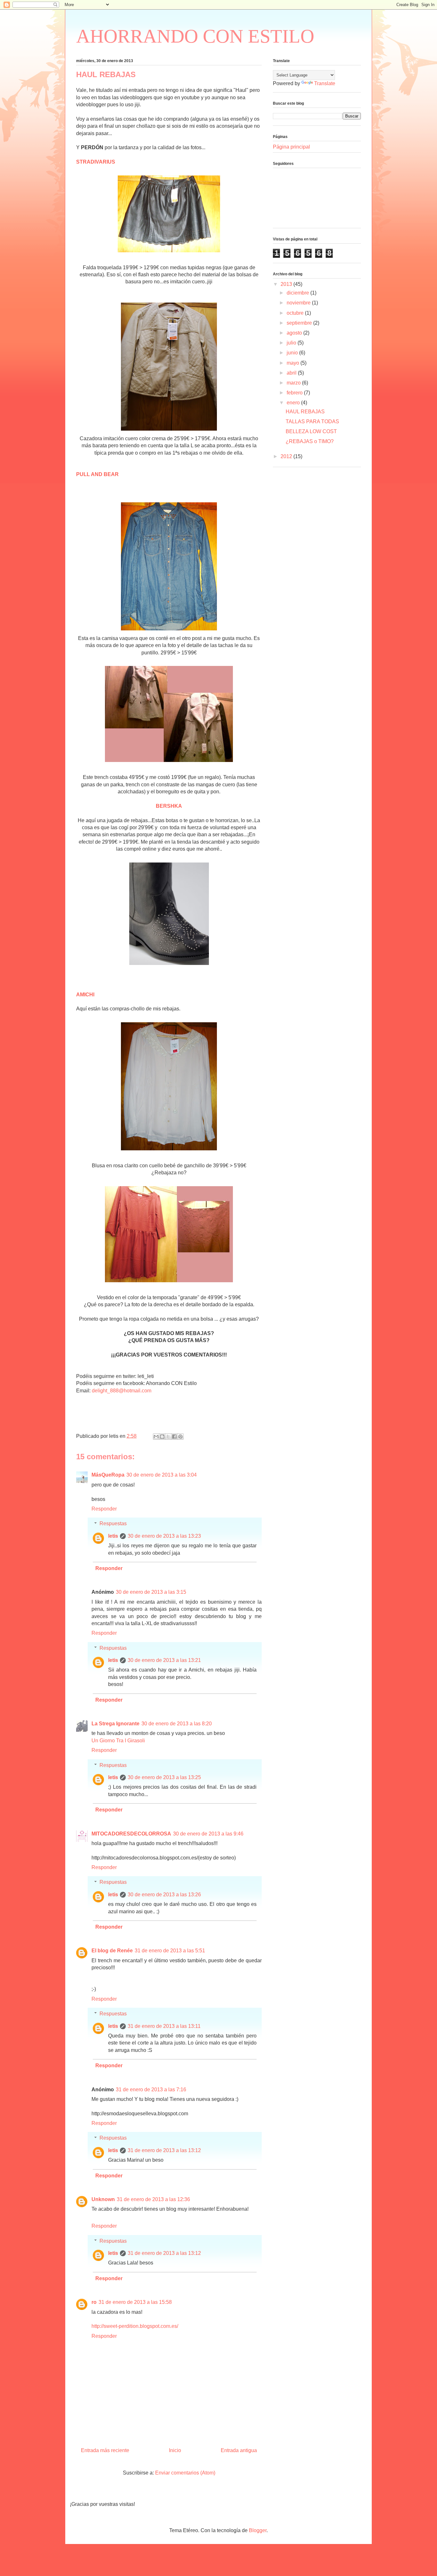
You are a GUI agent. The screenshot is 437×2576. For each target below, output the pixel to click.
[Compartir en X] (168, 1437)
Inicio (175, 2450)
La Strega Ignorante (115, 1724)
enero (294, 403)
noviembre (299, 303)
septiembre (300, 323)
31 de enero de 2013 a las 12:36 (153, 2199)
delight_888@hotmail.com (122, 1391)
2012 (287, 456)
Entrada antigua (239, 2450)
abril (292, 373)
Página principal (291, 147)
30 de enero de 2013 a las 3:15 (151, 1592)
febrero (295, 393)
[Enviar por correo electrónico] (156, 1437)
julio (292, 343)
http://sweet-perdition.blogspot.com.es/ (135, 2326)
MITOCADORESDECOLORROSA (131, 1834)
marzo (294, 383)
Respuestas (113, 1523)
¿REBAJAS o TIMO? (310, 441)
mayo (294, 363)
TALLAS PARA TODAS (312, 421)
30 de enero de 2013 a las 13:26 (164, 1895)
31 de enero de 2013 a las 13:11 (164, 2026)
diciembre (298, 293)
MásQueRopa (108, 1475)
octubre (296, 313)
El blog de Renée (112, 1951)
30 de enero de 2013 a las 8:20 (177, 1724)
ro (94, 2302)
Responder (104, 1509)
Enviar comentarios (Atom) (185, 2473)
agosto (295, 333)
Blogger (258, 2530)
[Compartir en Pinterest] (180, 1437)
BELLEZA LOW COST (311, 431)
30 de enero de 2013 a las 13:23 (164, 1536)
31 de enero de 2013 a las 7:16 (151, 2090)
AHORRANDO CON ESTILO (195, 36)
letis (113, 1536)
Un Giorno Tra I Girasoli (118, 1741)
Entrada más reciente (105, 2450)
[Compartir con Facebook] (174, 1437)
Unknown (103, 2199)
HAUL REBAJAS (305, 412)
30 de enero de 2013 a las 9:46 (208, 1834)
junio (293, 353)
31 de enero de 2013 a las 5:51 (170, 1951)
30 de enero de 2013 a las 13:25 (164, 1777)
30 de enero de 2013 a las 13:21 (164, 1660)
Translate (325, 83)
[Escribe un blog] (162, 1437)
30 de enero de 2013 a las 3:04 (162, 1475)
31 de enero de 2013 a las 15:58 (135, 2302)
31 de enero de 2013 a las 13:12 (164, 2150)
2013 (287, 284)
